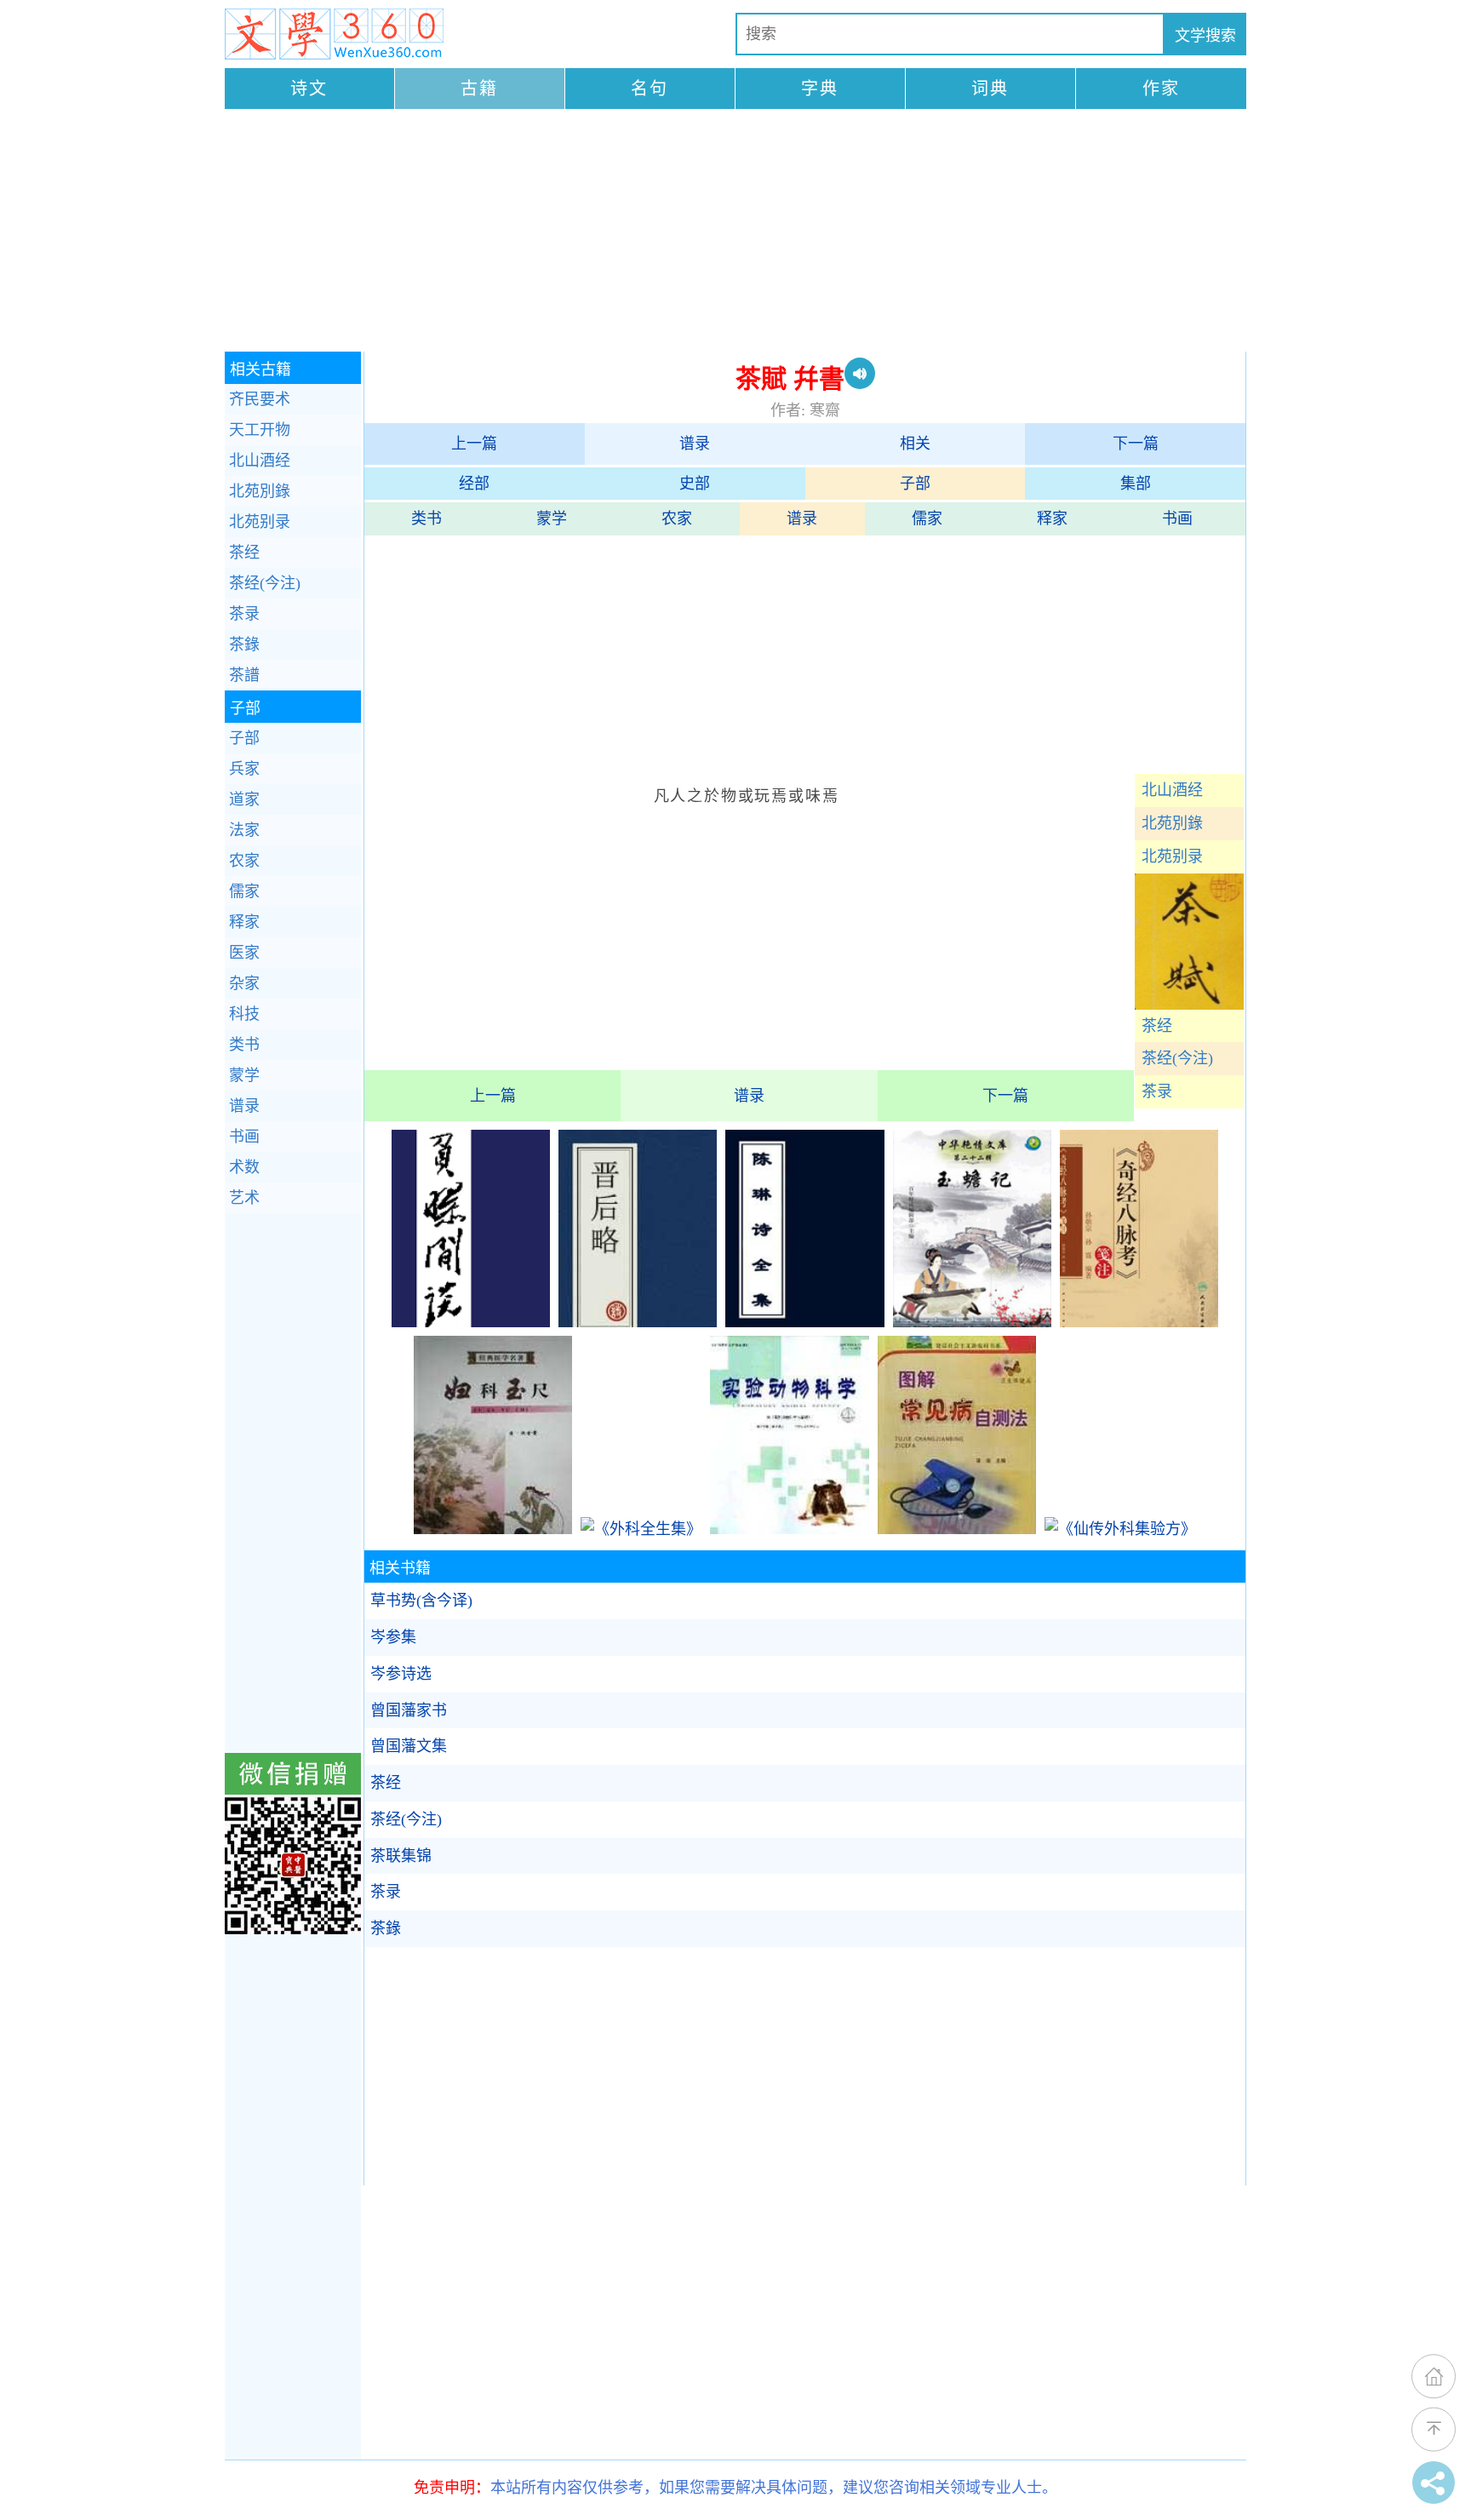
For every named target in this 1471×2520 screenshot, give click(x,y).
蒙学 (552, 518)
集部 (1136, 484)
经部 (474, 484)
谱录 (695, 444)
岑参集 (393, 1637)
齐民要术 (260, 399)
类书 (426, 518)
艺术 (244, 1198)
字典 (820, 89)
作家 (1161, 89)
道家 (244, 799)
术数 (244, 1167)
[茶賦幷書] (1189, 1005)
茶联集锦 (401, 1856)
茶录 (1157, 1091)
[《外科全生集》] (641, 1529)
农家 (677, 518)
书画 (1177, 518)
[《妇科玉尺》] (493, 1529)
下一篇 (1136, 444)
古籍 (479, 89)
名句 (650, 89)
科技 (244, 1014)
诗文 (309, 89)
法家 (244, 830)
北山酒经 (1172, 790)
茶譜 (244, 675)
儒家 (927, 518)
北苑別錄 (1172, 823)
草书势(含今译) (421, 1601)
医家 (244, 953)
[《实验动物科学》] (789, 1529)
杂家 (244, 983)
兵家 (244, 769)
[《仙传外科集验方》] (1120, 1529)
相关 (915, 444)
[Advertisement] (735, 232)
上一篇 (474, 444)
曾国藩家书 (409, 1710)
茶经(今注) (1177, 1058)
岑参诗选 (401, 1674)
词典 (990, 89)
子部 (915, 484)
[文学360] (334, 34)
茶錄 (386, 1928)
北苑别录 (1172, 856)
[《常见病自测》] (957, 1529)
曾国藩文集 (409, 1746)
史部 (695, 484)
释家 (1052, 518)
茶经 (1157, 1026)
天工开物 (260, 430)
